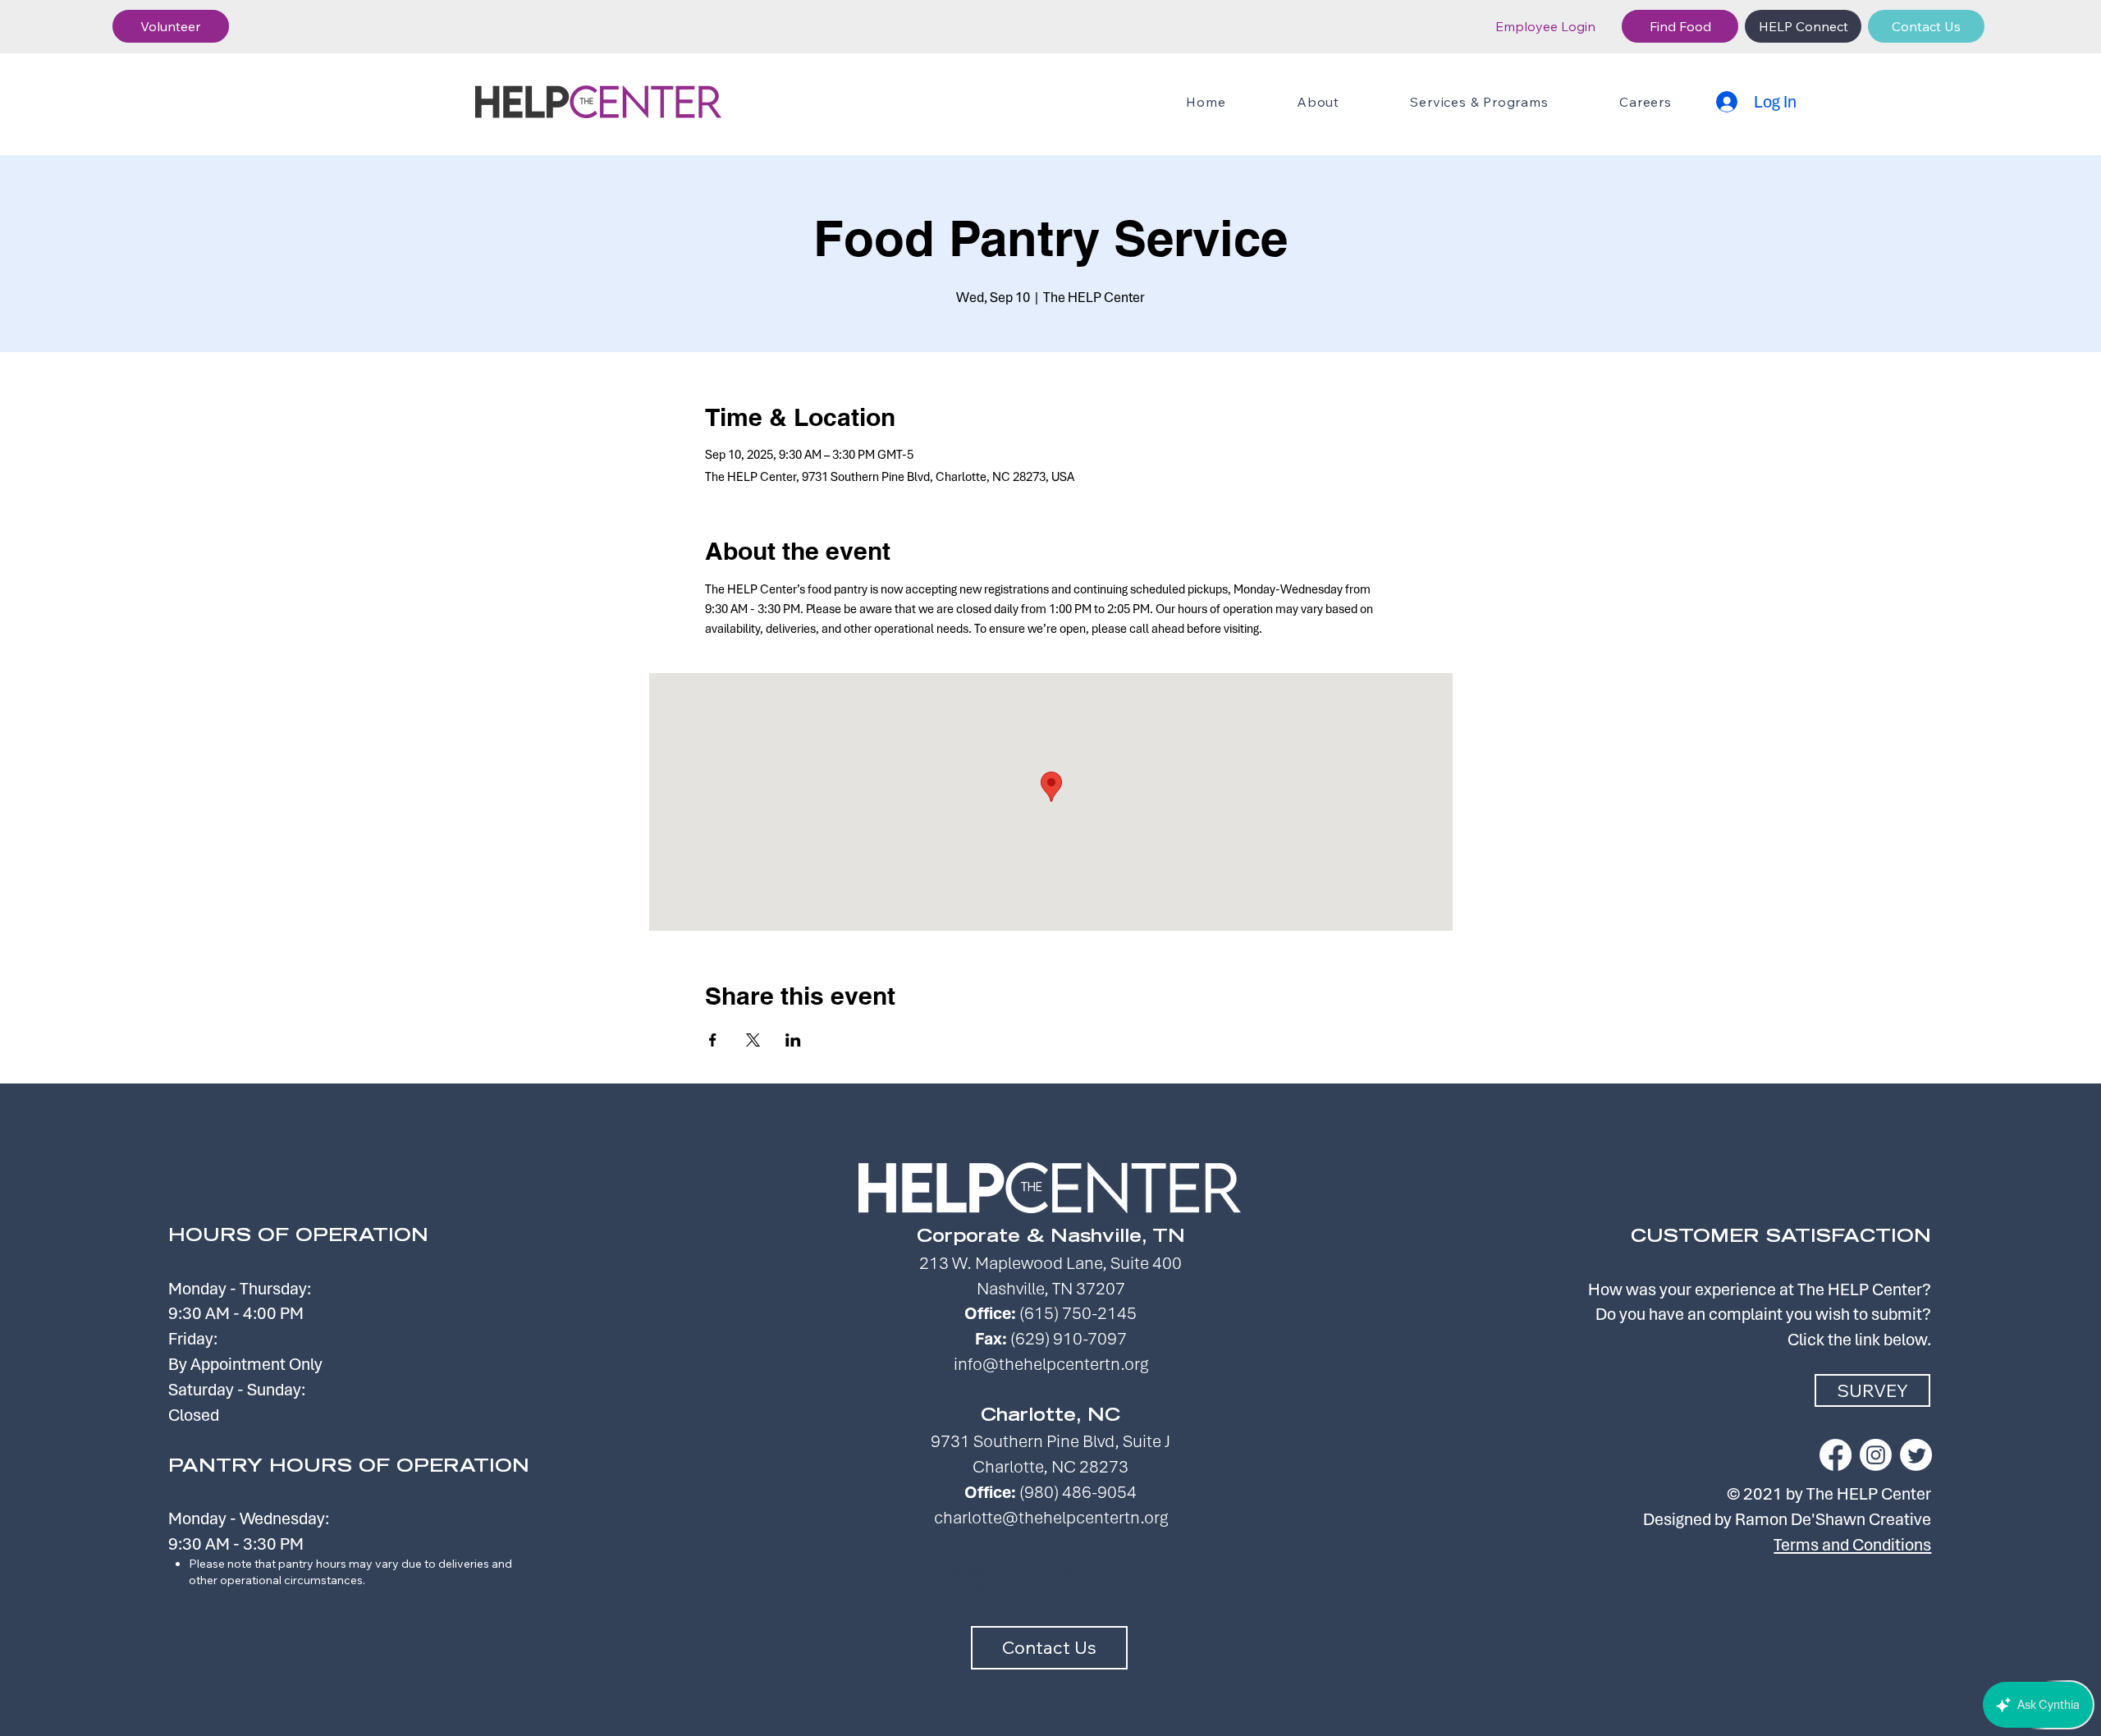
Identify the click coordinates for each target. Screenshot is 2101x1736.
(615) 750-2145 (1078, 1313)
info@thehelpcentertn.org (1051, 1364)
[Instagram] (1876, 1455)
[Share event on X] (753, 1040)
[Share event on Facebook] (713, 1040)
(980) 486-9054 (1078, 1492)
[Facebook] (1836, 1455)
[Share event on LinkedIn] (793, 1040)
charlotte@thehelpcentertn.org (1051, 1517)
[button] (171, 26)
